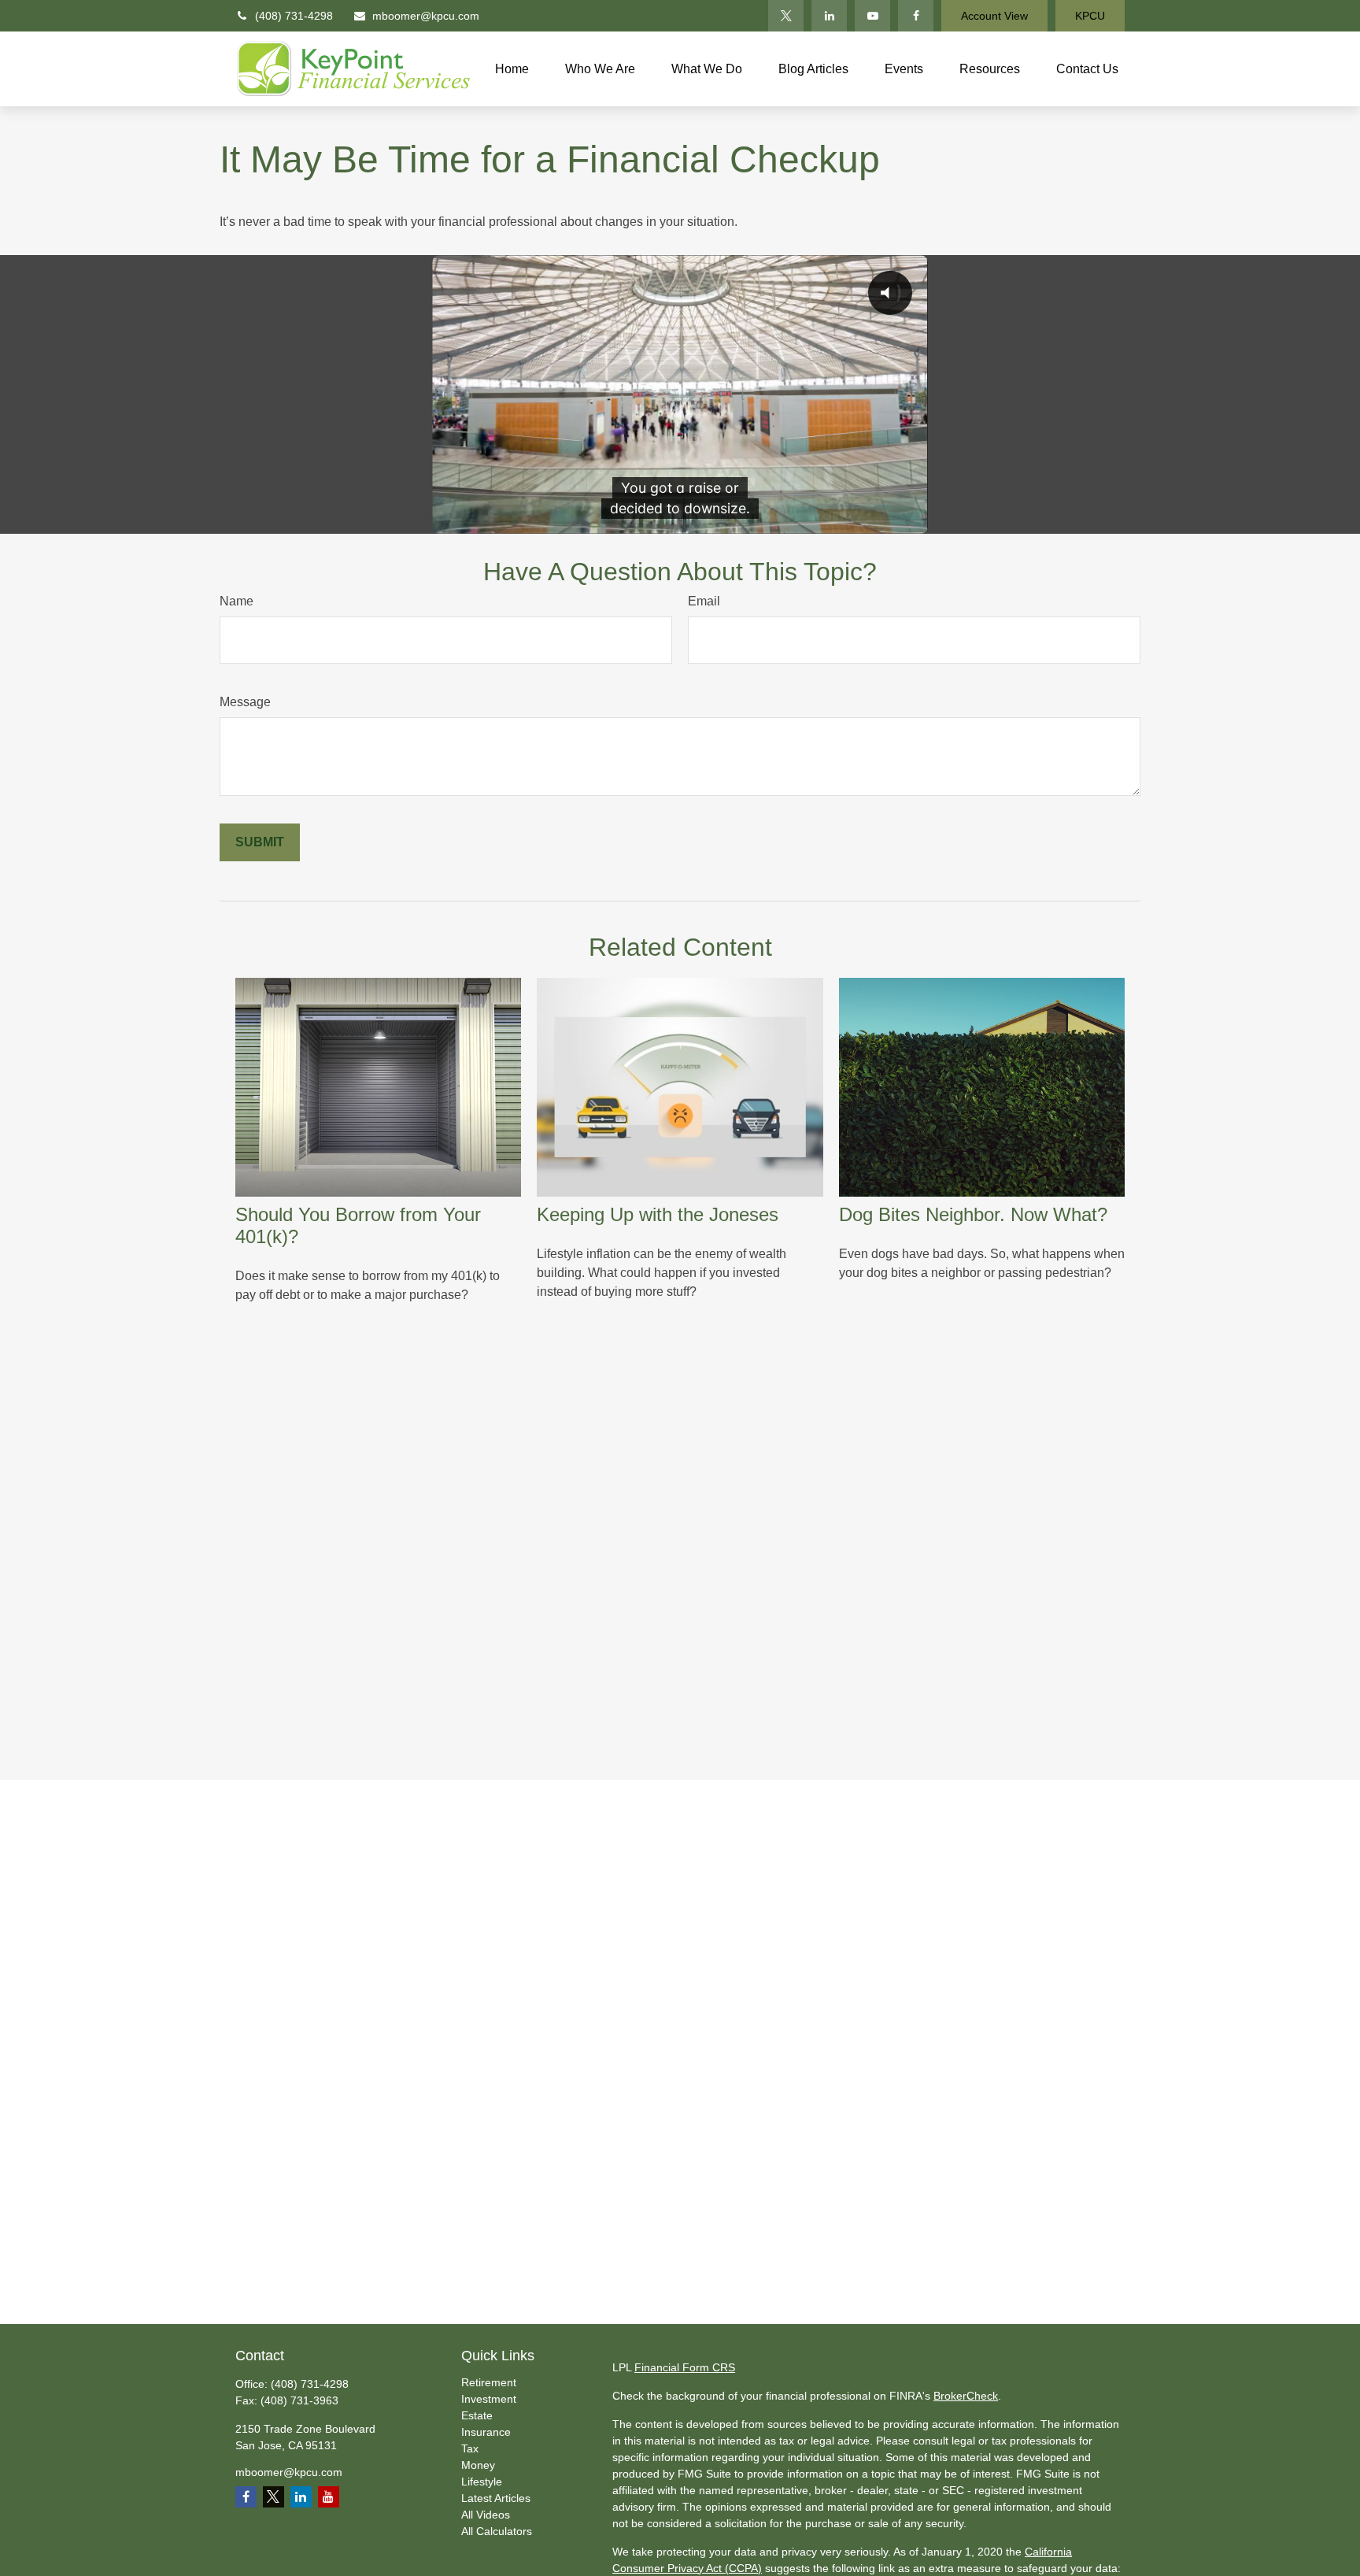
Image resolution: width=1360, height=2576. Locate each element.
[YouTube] (872, 16)
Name (237, 601)
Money (478, 2465)
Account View (994, 16)
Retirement (489, 2382)
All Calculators (497, 2531)
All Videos (486, 2515)
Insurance (486, 2432)
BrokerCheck (966, 2396)
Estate (477, 2415)
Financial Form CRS (685, 2367)
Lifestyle (482, 2482)
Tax (470, 2448)
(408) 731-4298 (294, 16)
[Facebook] (916, 16)
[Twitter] (786, 16)
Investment (489, 2399)
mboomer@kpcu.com (426, 16)
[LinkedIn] (829, 16)
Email (704, 601)
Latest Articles (496, 2498)
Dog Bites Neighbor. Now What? (973, 1214)
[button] (512, 69)
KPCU (1090, 16)
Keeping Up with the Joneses (658, 1214)
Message (245, 702)
